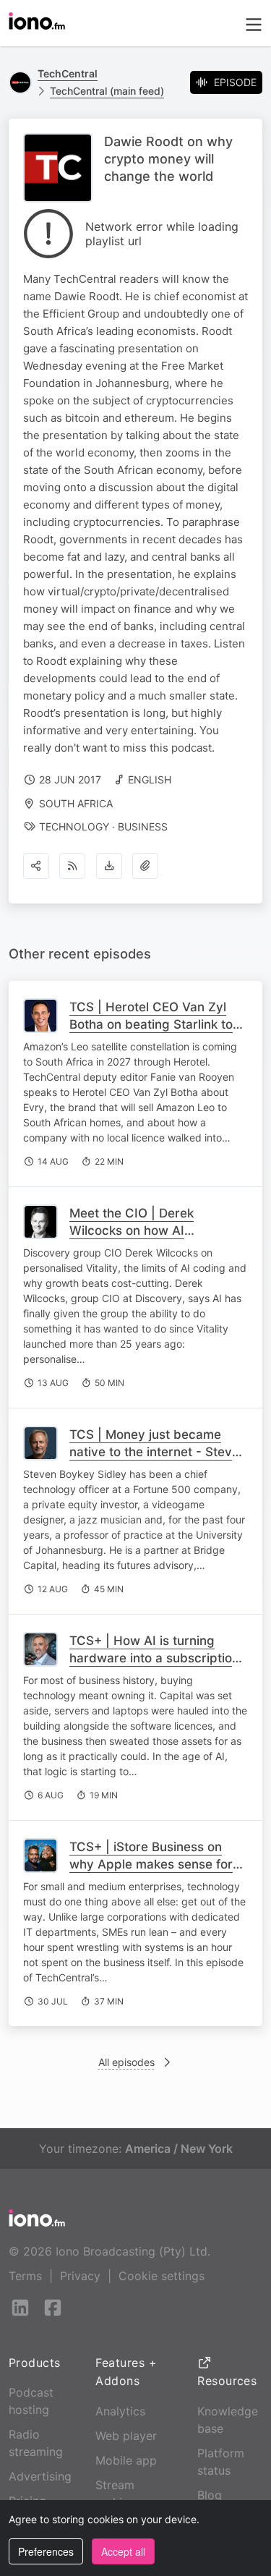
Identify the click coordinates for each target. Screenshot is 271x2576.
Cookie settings (162, 2276)
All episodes (126, 2062)
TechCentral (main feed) (107, 91)
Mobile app (126, 2460)
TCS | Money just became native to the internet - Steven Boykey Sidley (158, 1452)
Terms (25, 2276)
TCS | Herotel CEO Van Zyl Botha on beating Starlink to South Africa (151, 1024)
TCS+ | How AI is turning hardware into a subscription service (154, 1658)
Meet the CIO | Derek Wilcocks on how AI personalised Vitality (132, 1230)
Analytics (120, 2411)
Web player (126, 2436)
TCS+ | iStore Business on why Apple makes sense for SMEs (151, 1864)
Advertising (40, 2476)
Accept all (123, 2551)
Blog (210, 2495)
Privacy (80, 2276)
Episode (235, 82)
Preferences (46, 2551)
